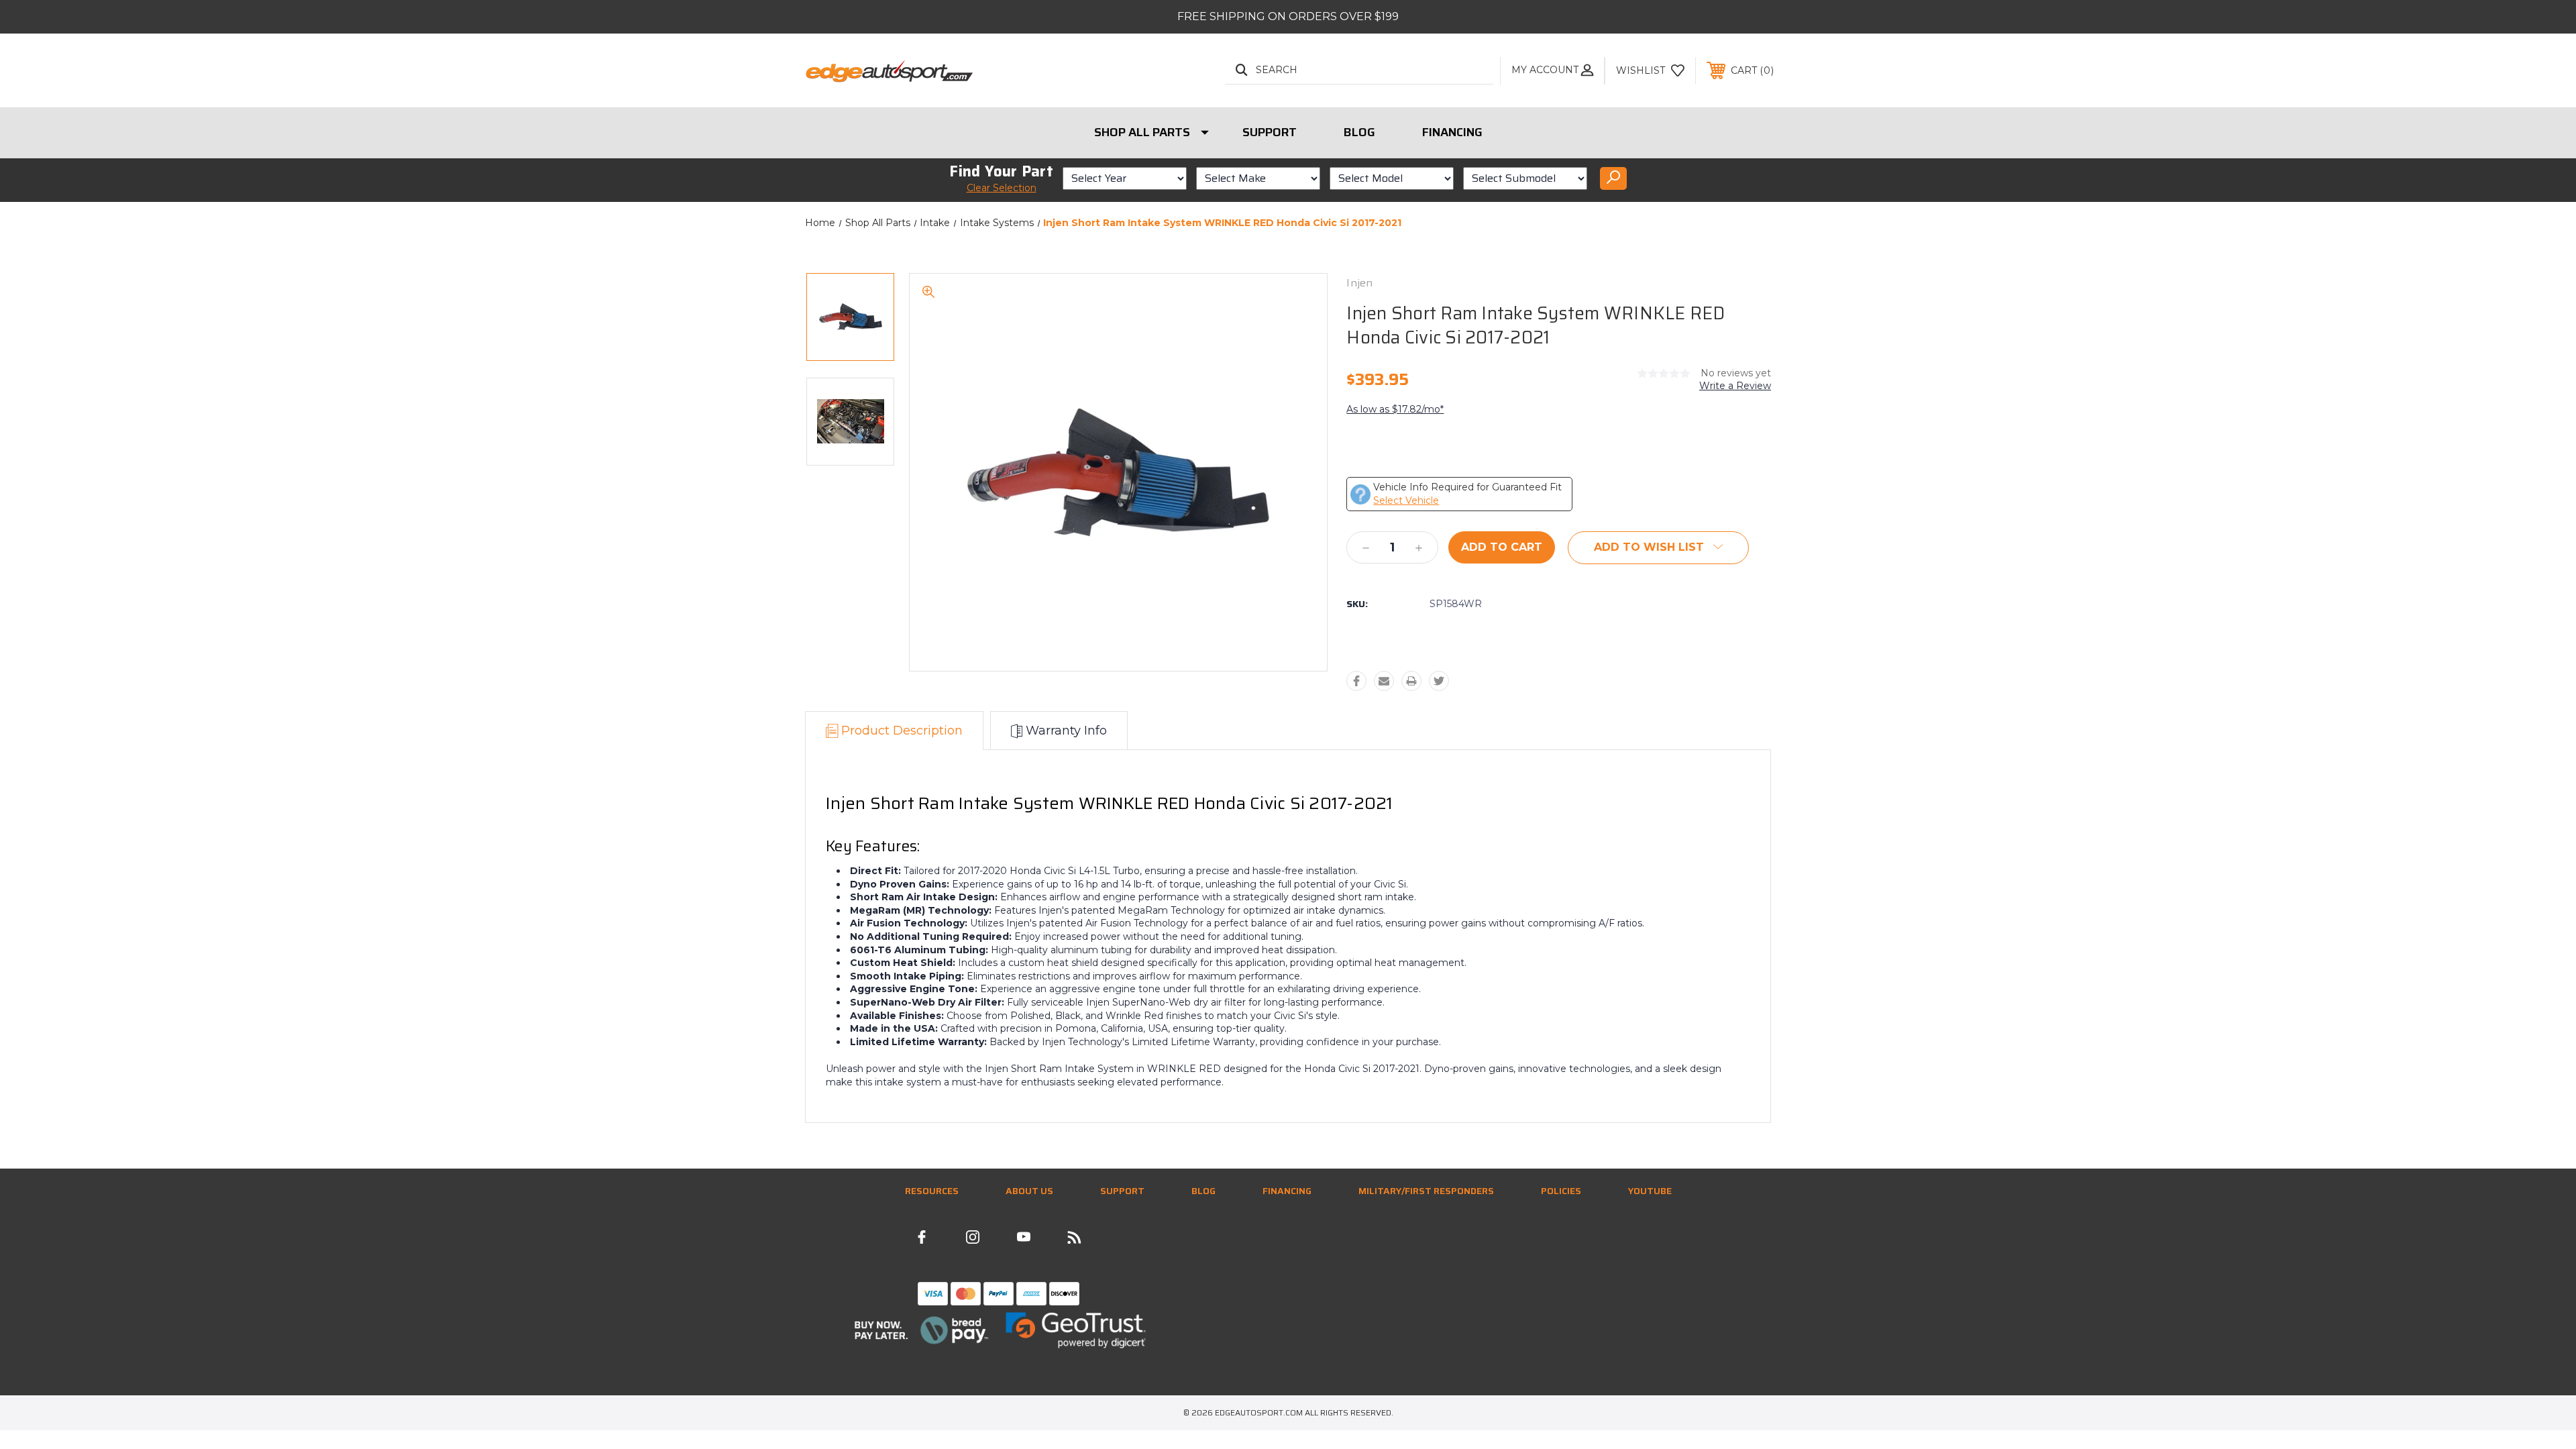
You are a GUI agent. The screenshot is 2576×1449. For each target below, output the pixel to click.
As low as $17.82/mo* (1395, 409)
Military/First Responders (1426, 1191)
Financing (1452, 132)
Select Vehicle (1406, 500)
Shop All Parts (1142, 132)
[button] (921, 1330)
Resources (932, 1191)
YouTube (1650, 1191)
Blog (1359, 132)
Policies (1561, 1191)
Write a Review (1735, 386)
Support (1270, 132)
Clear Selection (1002, 188)
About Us (1029, 1191)
